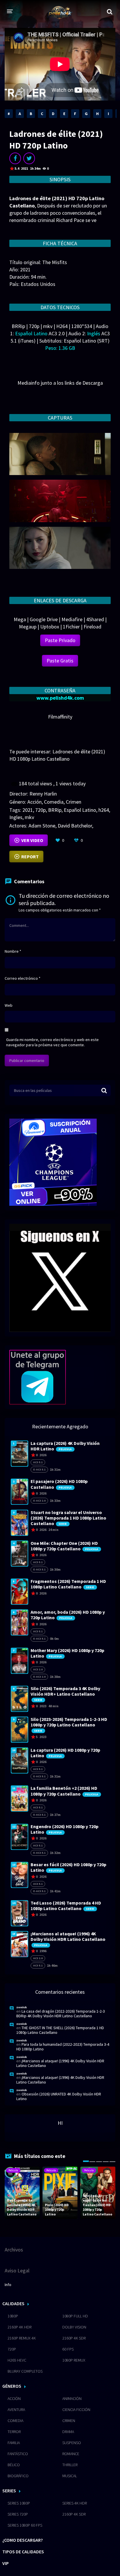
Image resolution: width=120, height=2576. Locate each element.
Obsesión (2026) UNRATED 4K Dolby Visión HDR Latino (59, 2096)
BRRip (55, 810)
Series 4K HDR (75, 2503)
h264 (104, 810)
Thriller (70, 2465)
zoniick (22, 2007)
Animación (72, 2398)
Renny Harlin (43, 794)
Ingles (16, 817)
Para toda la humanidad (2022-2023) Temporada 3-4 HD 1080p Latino (63, 2047)
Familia (14, 2443)
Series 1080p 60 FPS (25, 2525)
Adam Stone (42, 826)
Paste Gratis (60, 661)
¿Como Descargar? (23, 2540)
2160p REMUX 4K (22, 2338)
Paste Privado (60, 640)
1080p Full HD (75, 2316)
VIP (6, 2563)
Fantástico (18, 2454)
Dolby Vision (74, 2327)
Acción (35, 802)
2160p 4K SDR (74, 2338)
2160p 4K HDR (20, 2327)
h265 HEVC (17, 2360)
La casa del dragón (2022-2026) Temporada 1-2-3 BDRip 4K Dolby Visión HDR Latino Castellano (61, 2013)
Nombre (13, 951)
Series (9, 2491)
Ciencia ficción (76, 2410)
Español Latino (80, 810)
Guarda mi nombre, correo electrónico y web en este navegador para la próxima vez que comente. (52, 1042)
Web (9, 1005)
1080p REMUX (74, 2360)
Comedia (54, 802)
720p (40, 810)
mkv (29, 817)
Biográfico (18, 2476)
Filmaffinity (60, 717)
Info (8, 2285)
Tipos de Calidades (23, 2552)
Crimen (74, 802)
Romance (71, 2454)
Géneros (12, 2386)
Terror (14, 2432)
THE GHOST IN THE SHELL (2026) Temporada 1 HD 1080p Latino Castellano (60, 2030)
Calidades (13, 2303)
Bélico (14, 2465)
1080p (13, 2316)
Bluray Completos (25, 2371)
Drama (68, 2432)
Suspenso (72, 2443)
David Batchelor (75, 826)
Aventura (16, 2410)
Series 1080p (19, 2503)
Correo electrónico (23, 978)
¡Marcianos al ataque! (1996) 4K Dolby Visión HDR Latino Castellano (60, 2063)
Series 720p (18, 2514)
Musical (70, 2476)
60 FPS (68, 2349)
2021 (28, 810)
